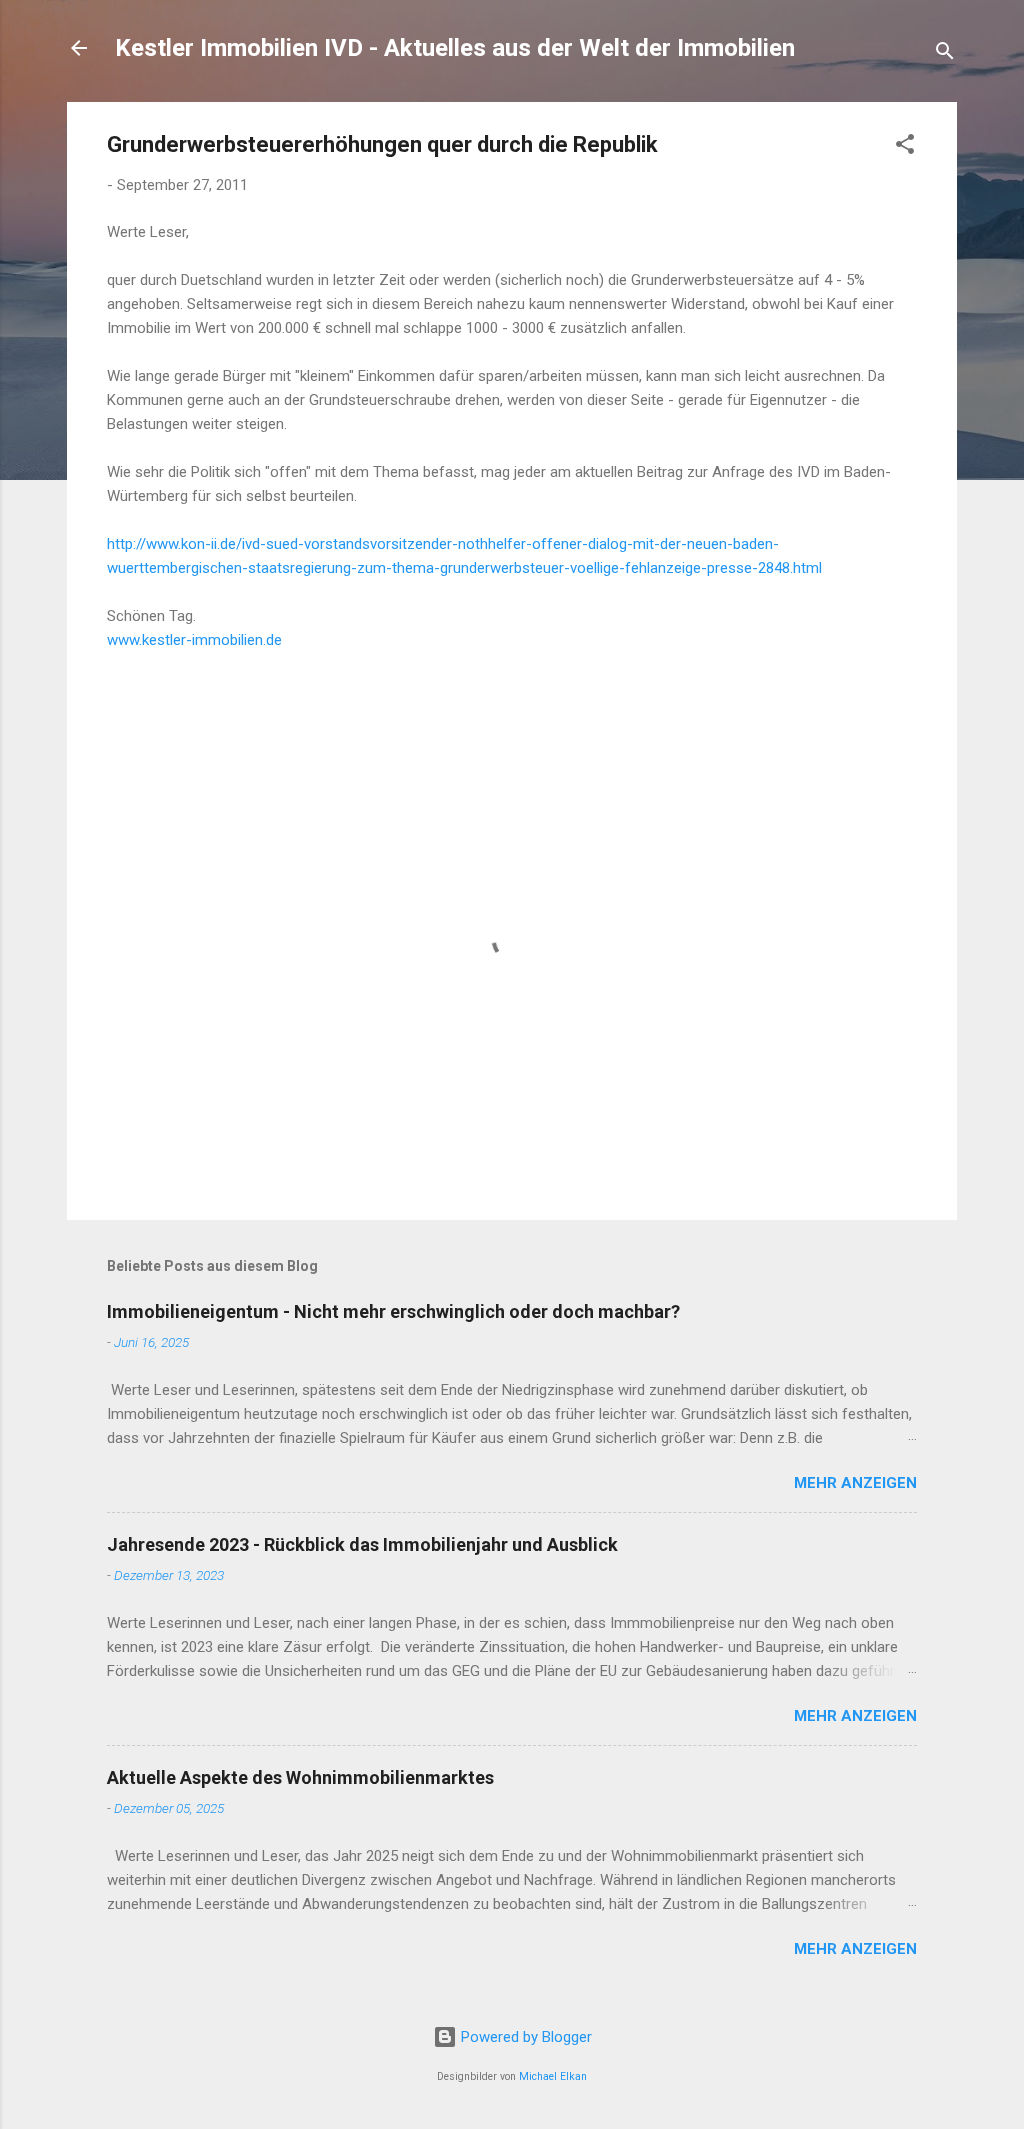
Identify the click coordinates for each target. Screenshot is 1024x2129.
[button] (905, 147)
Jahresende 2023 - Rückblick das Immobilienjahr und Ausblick (362, 1544)
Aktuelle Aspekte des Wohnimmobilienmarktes (300, 1777)
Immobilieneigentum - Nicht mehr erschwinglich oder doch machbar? (393, 1311)
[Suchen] (945, 54)
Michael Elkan (553, 2076)
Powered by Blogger (524, 2037)
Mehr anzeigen (855, 1483)
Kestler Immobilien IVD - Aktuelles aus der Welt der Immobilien (455, 48)
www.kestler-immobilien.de (194, 640)
